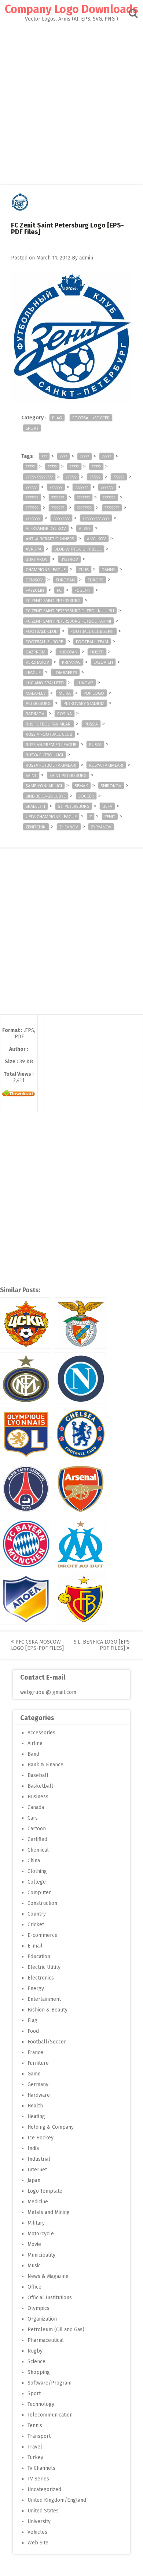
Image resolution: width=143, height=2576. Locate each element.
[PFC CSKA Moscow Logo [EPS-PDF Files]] (26, 1323)
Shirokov (111, 786)
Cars (33, 1818)
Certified (37, 1839)
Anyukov (96, 539)
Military (36, 2223)
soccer (86, 796)
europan (65, 580)
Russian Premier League (51, 744)
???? (63, 456)
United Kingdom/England (57, 2500)
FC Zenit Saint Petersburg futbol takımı (68, 621)
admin (86, 258)
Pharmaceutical (46, 2340)
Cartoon (37, 1829)
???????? (84, 508)
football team (92, 642)
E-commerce (43, 1935)
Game (34, 2074)
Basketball (40, 1786)
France (35, 2052)
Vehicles (37, 2532)
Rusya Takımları (106, 765)
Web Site (38, 2543)
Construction (42, 1903)
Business (38, 1797)
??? (44, 456)
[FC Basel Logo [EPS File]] (80, 1599)
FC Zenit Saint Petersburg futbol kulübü (70, 611)
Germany (38, 2084)
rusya (95, 744)
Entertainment (44, 1999)
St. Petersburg (74, 806)
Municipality (41, 2255)
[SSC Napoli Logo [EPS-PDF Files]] (80, 1378)
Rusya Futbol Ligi (44, 755)
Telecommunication (50, 2415)
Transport (39, 2436)
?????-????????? (39, 477)
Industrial (39, 2159)
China (34, 1861)
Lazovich (103, 662)
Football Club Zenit (92, 631)
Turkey (35, 2457)
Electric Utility (44, 1967)
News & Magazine (48, 2276)
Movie (34, 2244)
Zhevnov (69, 827)
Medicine (38, 2202)
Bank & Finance (45, 1765)
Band (33, 1754)
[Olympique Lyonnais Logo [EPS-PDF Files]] (26, 1433)
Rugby (35, 2351)
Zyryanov (101, 827)
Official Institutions (50, 2298)
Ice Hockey (41, 2138)
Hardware (39, 2095)
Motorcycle (41, 2234)
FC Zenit (83, 590)
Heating (36, 2116)
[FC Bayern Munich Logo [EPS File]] (26, 1544)
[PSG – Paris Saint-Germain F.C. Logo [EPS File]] (26, 1488)
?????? (71, 477)
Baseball (38, 1775)
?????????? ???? (96, 518)
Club (84, 569)
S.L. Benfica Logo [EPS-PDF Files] (103, 1645)
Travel (35, 2447)
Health (35, 2106)
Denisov (34, 580)
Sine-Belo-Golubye (46, 796)
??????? (56, 487)
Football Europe (44, 642)
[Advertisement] (71, 97)
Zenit (110, 816)
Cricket (36, 1925)
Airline (35, 1743)
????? (85, 456)
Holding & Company (51, 2127)
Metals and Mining (49, 2212)
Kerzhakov (37, 662)
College (37, 1882)
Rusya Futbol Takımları (51, 765)
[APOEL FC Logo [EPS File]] (26, 1599)
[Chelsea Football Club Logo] (80, 1433)
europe (96, 580)
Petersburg (38, 703)
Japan (34, 2180)
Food (33, 2031)
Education (39, 1957)
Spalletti (35, 806)
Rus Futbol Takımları (49, 724)
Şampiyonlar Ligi (44, 786)
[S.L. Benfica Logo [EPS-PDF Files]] (80, 1323)
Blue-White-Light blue (78, 549)
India (33, 2148)
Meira (65, 693)
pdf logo (94, 693)
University (39, 2521)
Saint (31, 775)
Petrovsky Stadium (84, 703)
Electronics (41, 1978)
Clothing (37, 1871)
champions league (46, 569)
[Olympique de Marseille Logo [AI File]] (80, 1544)
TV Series (38, 2479)
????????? (61, 518)
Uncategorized (44, 2489)
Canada (36, 1807)
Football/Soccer (91, 418)
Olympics (38, 2308)
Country (37, 1914)
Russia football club (49, 734)
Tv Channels (41, 2468)
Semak (81, 786)
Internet (37, 2170)
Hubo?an (68, 652)
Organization (42, 2319)
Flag (57, 418)
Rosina (65, 714)
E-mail (35, 1946)
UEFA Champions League (51, 816)
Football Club (42, 631)
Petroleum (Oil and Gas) (56, 2330)
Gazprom (36, 652)
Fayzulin (35, 590)
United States (43, 2511)
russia (91, 724)
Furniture (38, 2063)
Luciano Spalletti (45, 683)
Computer (39, 1893)
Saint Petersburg (68, 775)
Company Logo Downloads (71, 9)
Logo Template (45, 2191)
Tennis (35, 2425)
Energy (36, 1989)
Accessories (41, 1733)
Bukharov (37, 559)
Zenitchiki (36, 827)
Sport (32, 428)
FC (59, 590)
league (33, 672)
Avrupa (34, 549)
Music (34, 2266)
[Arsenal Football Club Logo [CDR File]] (80, 1488)
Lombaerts (65, 672)
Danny (108, 569)
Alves (85, 528)
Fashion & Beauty (47, 2010)
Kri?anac (71, 662)
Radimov (35, 714)
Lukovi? (85, 683)
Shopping (39, 2372)
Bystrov (69, 559)
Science (36, 2362)
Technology (41, 2404)
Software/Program (49, 2383)
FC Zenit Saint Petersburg (53, 600)
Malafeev (36, 693)
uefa (107, 806)
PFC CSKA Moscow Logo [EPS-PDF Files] (37, 1645)
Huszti (97, 652)
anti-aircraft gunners (50, 539)
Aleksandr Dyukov (46, 528)
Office (34, 2287)
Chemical (38, 1850)
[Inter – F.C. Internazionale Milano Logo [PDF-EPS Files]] (26, 1378)
